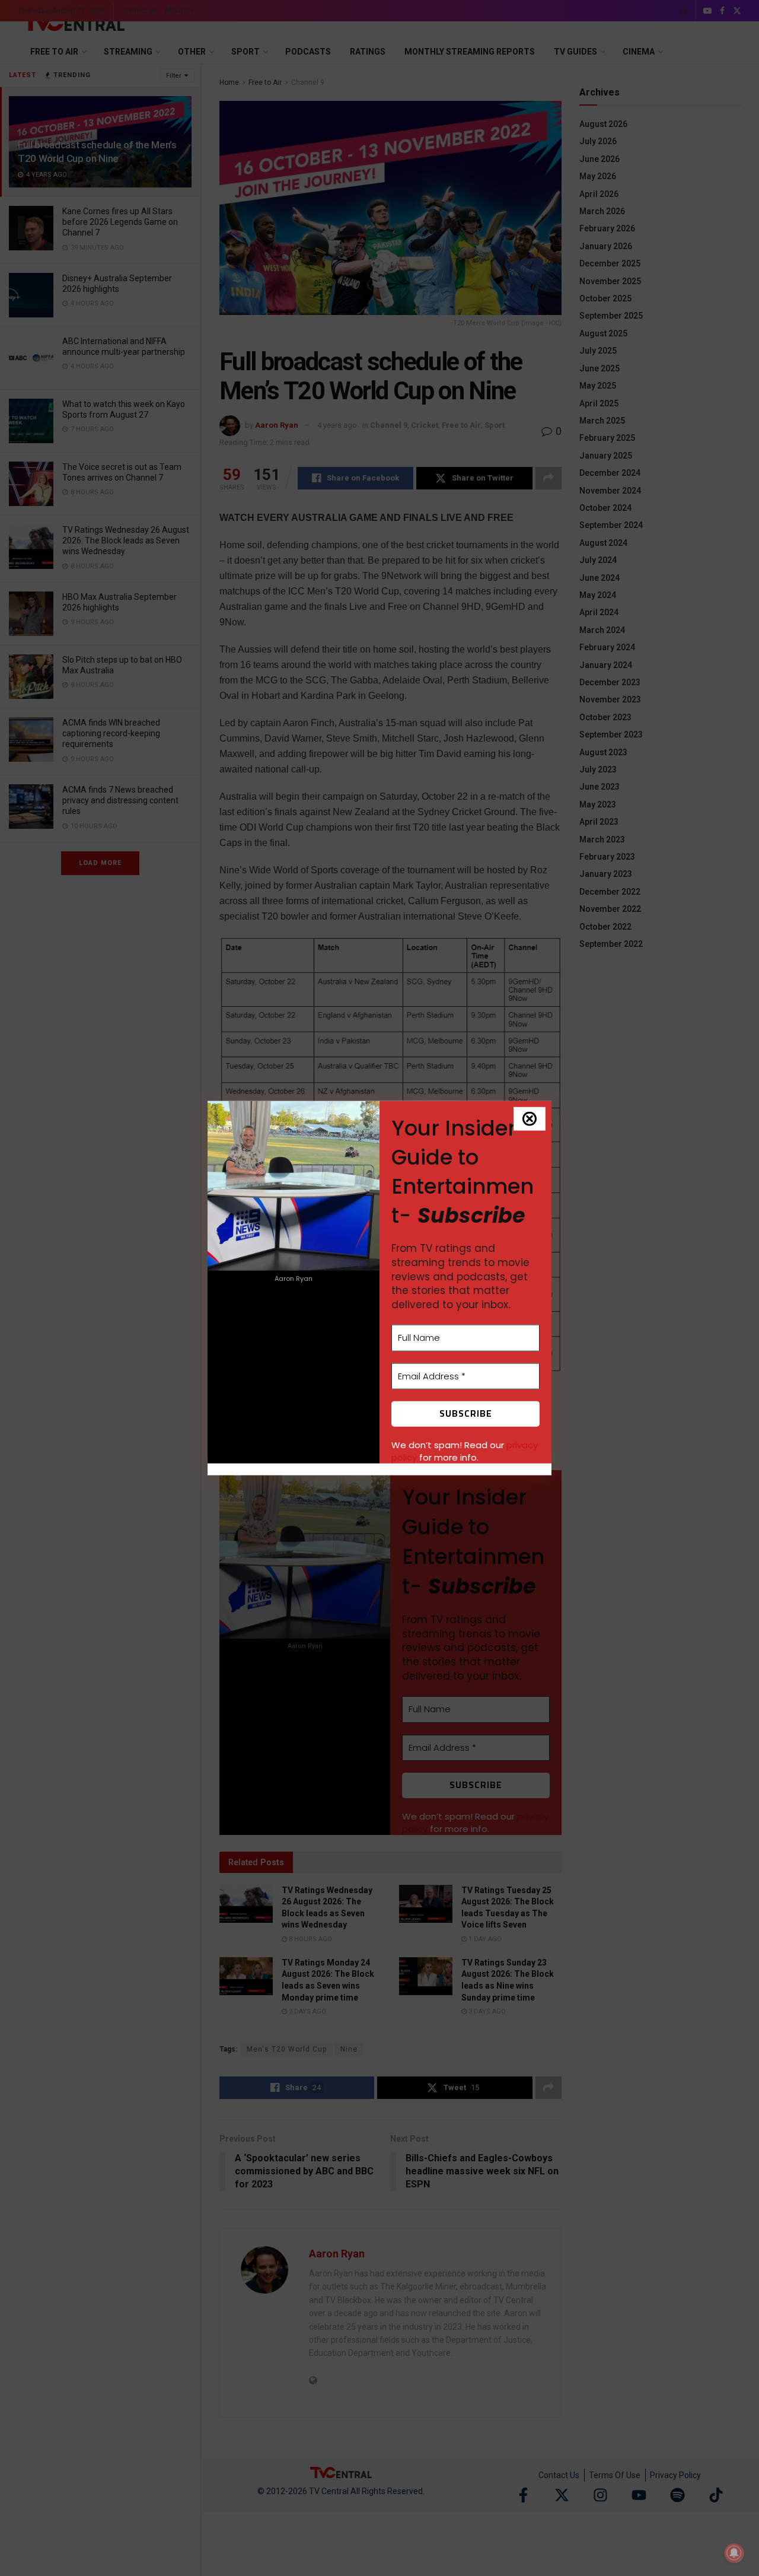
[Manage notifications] (734, 2553)
